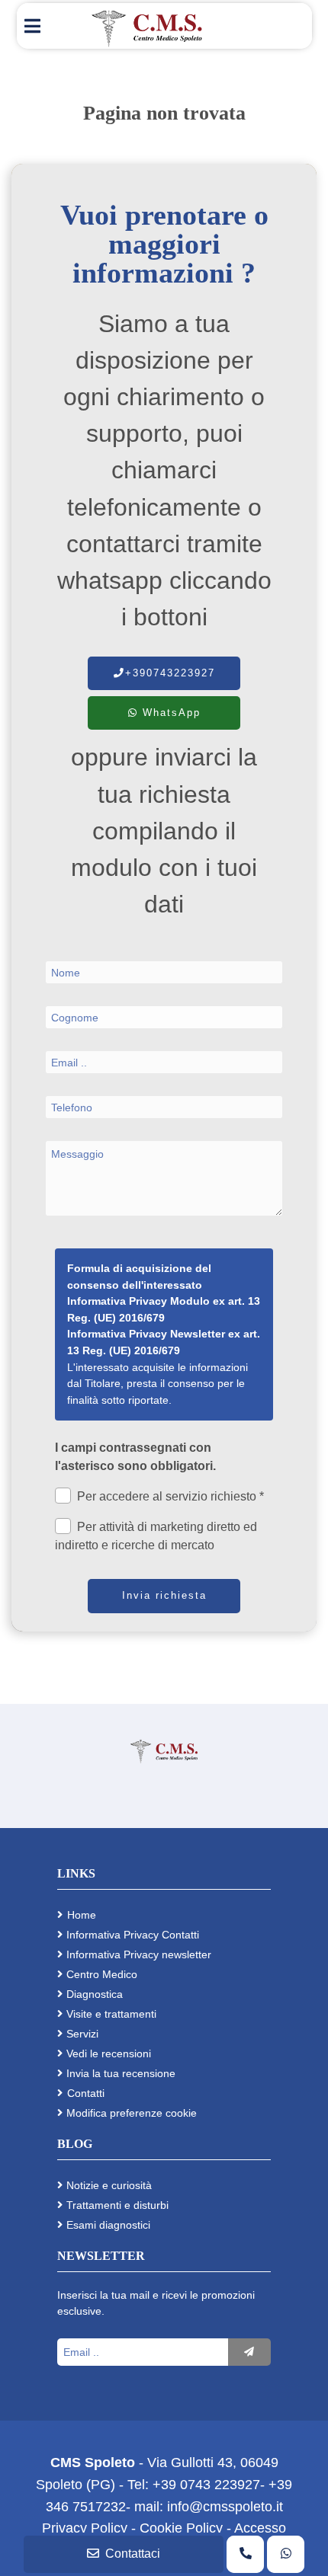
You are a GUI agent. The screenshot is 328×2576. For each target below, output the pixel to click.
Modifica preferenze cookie (132, 2113)
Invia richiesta (164, 1595)
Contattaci (133, 2554)
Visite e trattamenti (111, 2014)
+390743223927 (170, 673)
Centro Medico (102, 1974)
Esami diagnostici (108, 2225)
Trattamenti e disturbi (117, 2205)
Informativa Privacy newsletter (139, 1954)
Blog (75, 2144)
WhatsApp (169, 713)
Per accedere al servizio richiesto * (170, 1496)
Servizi (82, 2034)
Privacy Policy (87, 2528)
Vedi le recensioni (109, 2053)
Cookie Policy (181, 2528)
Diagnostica (95, 1994)
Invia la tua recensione (121, 2073)
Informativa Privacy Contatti (133, 1935)
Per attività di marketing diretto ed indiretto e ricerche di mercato (156, 1536)
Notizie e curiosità (109, 2185)
